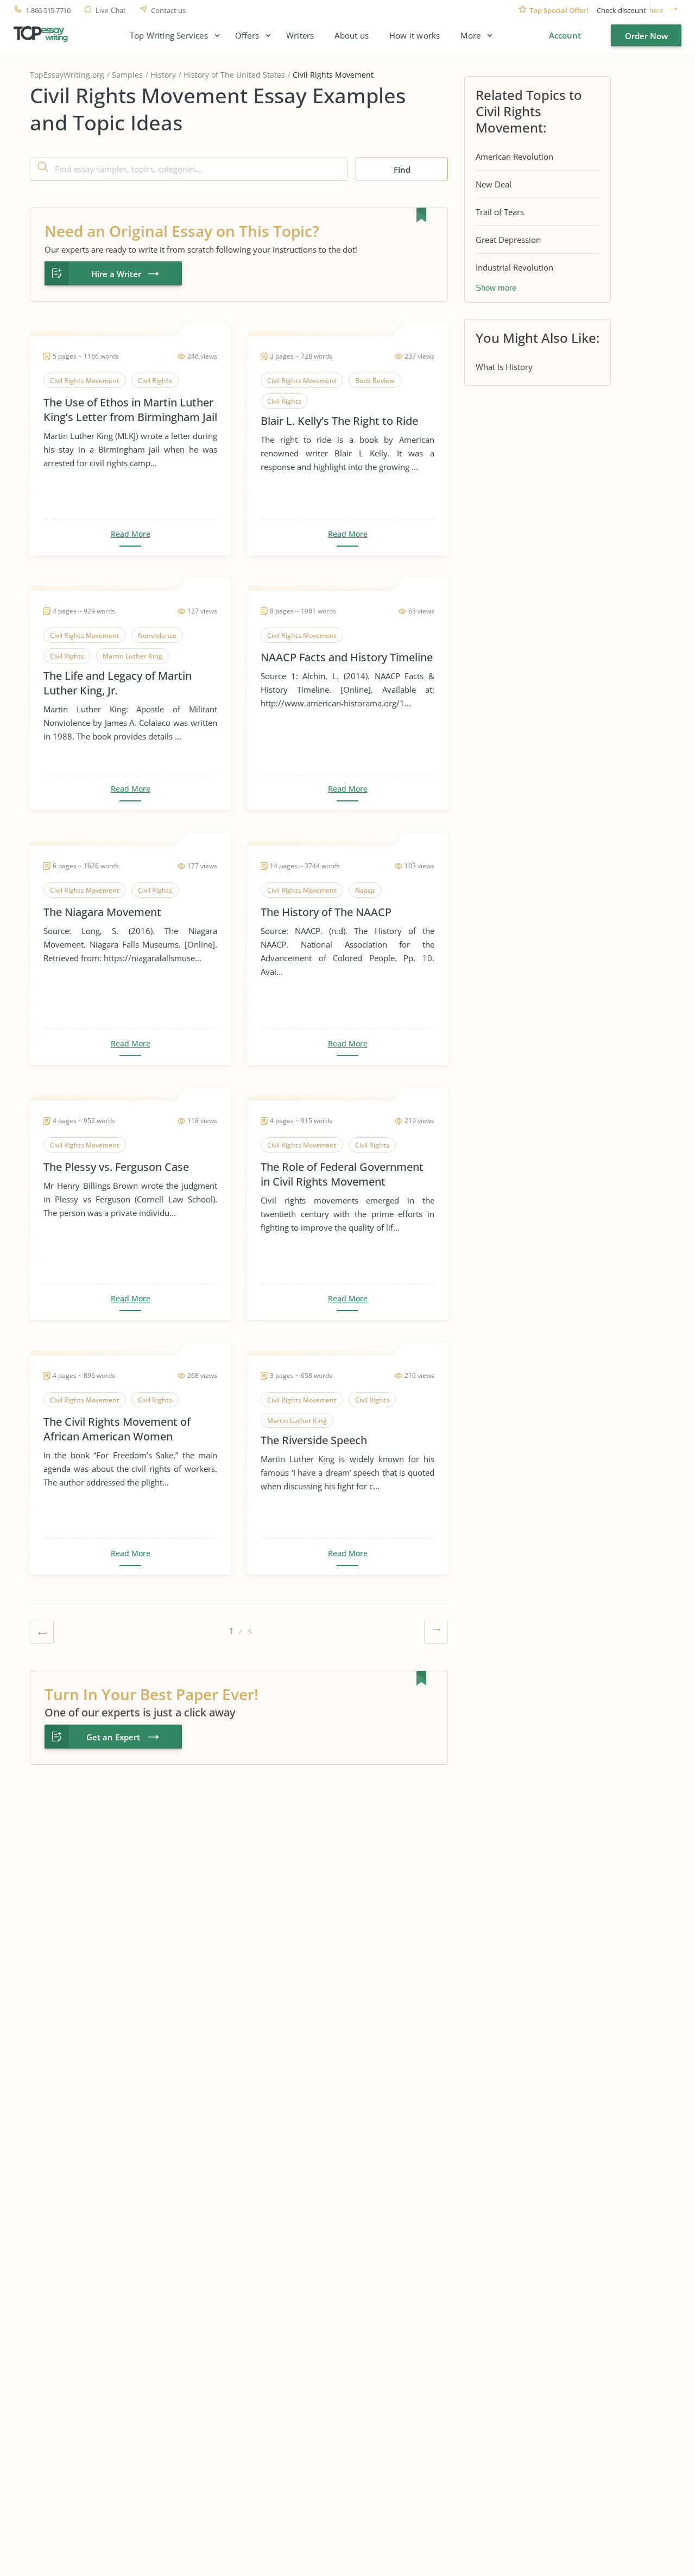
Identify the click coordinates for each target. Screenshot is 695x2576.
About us (352, 36)
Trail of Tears (500, 212)
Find (402, 170)
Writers (300, 36)
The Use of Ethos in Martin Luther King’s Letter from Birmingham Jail (130, 410)
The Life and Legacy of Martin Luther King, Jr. (118, 683)
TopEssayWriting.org (67, 75)
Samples (127, 75)
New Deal (494, 184)
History (163, 75)
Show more (496, 288)
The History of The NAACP (326, 912)
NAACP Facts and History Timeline (347, 657)
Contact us (168, 11)
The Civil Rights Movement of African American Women (117, 1429)
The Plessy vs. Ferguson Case (116, 1167)
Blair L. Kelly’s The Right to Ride (339, 421)
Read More (131, 534)
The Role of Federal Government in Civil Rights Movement (342, 1174)
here (656, 11)
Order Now (646, 36)
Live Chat (110, 11)
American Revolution (514, 156)
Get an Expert (113, 1737)
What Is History (504, 367)
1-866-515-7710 (48, 11)
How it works (415, 36)
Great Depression (508, 240)
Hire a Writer (116, 274)
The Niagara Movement (102, 912)
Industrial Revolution (514, 267)
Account (565, 35)
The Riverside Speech (314, 1440)
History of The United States (234, 75)
